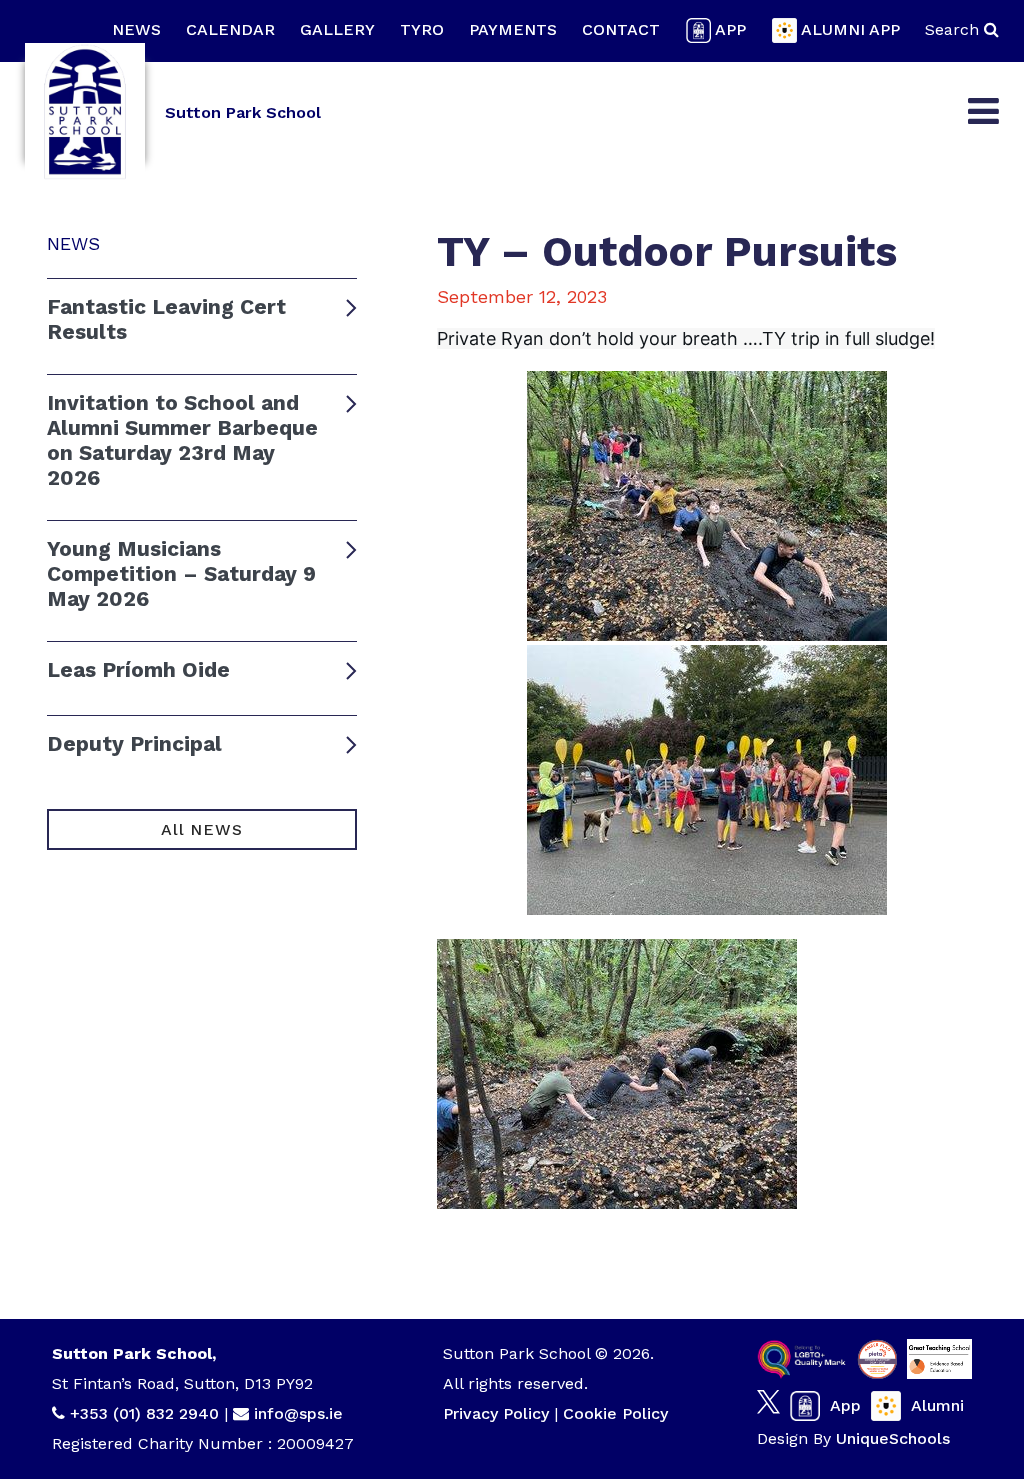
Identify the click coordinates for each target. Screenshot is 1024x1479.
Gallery (337, 29)
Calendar (230, 29)
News (136, 29)
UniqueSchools (893, 1438)
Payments (513, 29)
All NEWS (201, 829)
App (730, 29)
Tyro (422, 29)
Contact (621, 29)
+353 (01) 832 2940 (147, 1413)
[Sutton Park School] (85, 112)
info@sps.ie (298, 1413)
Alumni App (850, 29)
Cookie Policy (615, 1413)
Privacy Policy (496, 1413)
